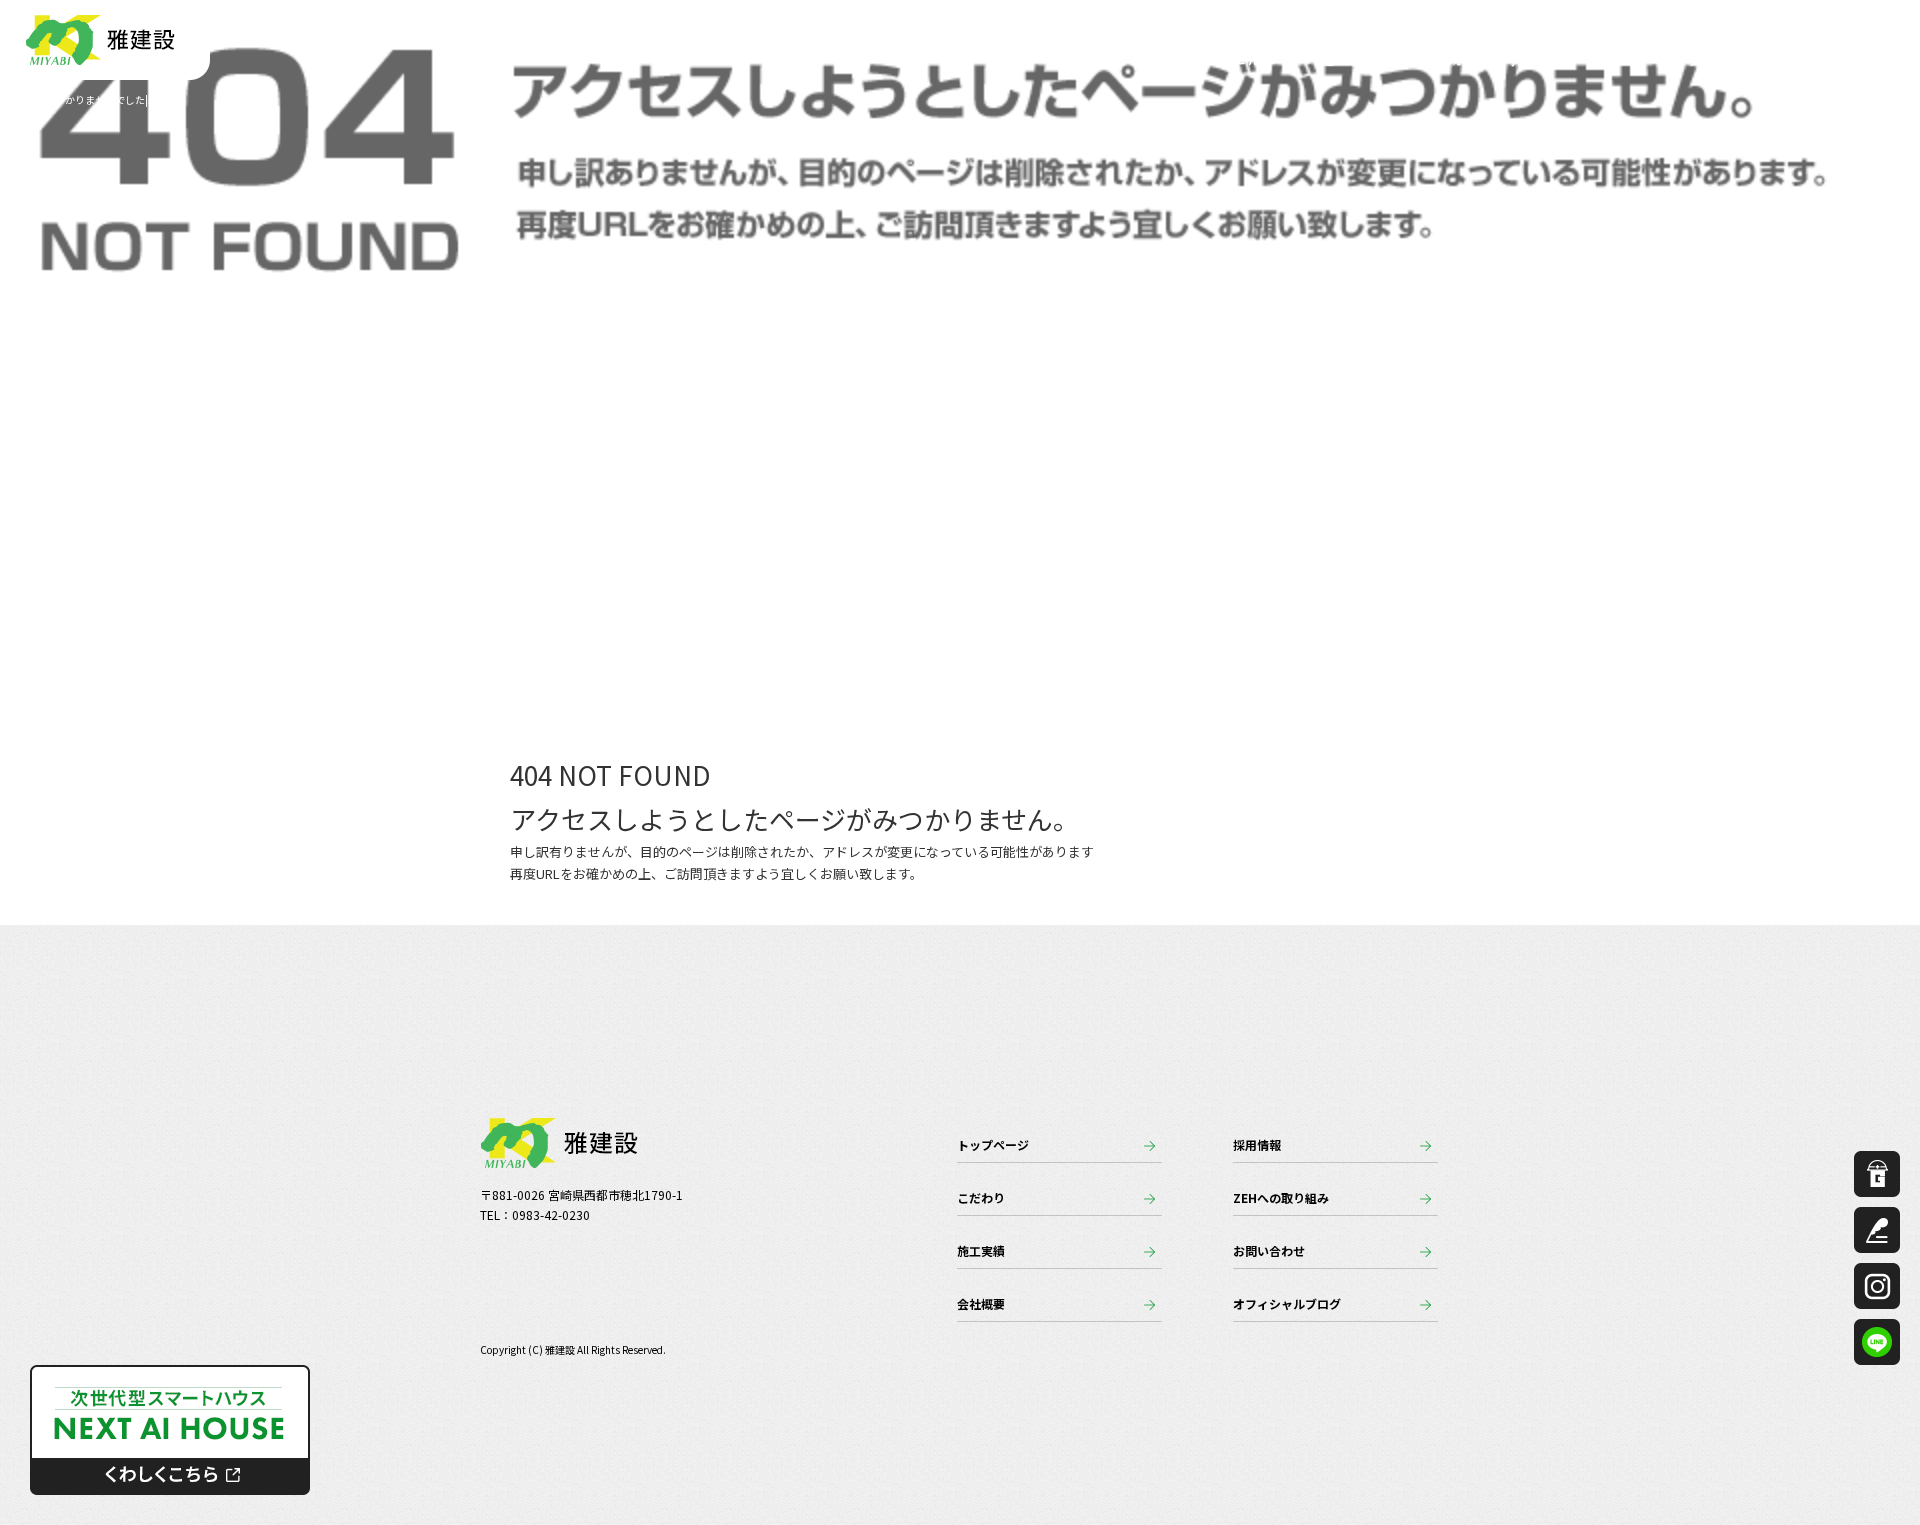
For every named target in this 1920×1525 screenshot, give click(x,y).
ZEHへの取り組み (1665, 60)
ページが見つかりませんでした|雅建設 (91, 99)
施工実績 (1350, 60)
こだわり (1261, 60)
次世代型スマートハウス (170, 1430)
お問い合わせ (1810, 60)
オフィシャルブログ (1287, 1303)
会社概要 (1444, 60)
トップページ (1162, 60)
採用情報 (1538, 60)
